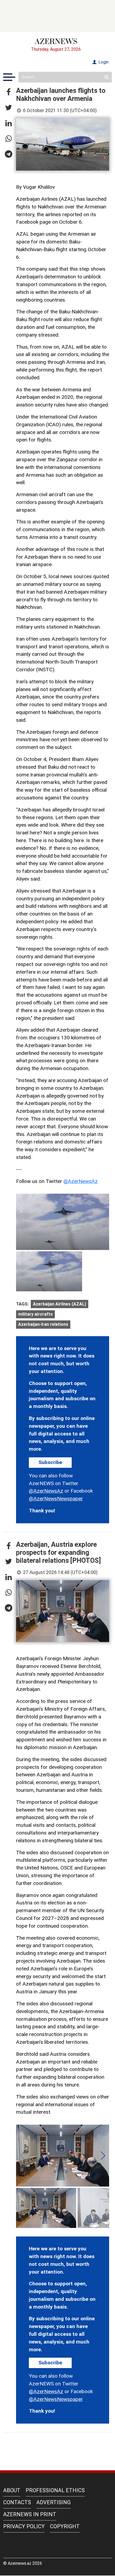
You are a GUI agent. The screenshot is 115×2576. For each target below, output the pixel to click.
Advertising (53, 2502)
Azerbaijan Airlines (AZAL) (60, 1304)
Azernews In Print (30, 2514)
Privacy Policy (24, 2526)
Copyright (65, 2526)
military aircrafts (35, 1314)
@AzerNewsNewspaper (56, 1499)
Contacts (17, 2502)
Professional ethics (55, 2490)
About (12, 2490)
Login (103, 62)
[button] (9, 92)
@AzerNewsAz (80, 1181)
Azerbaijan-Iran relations (43, 1324)
